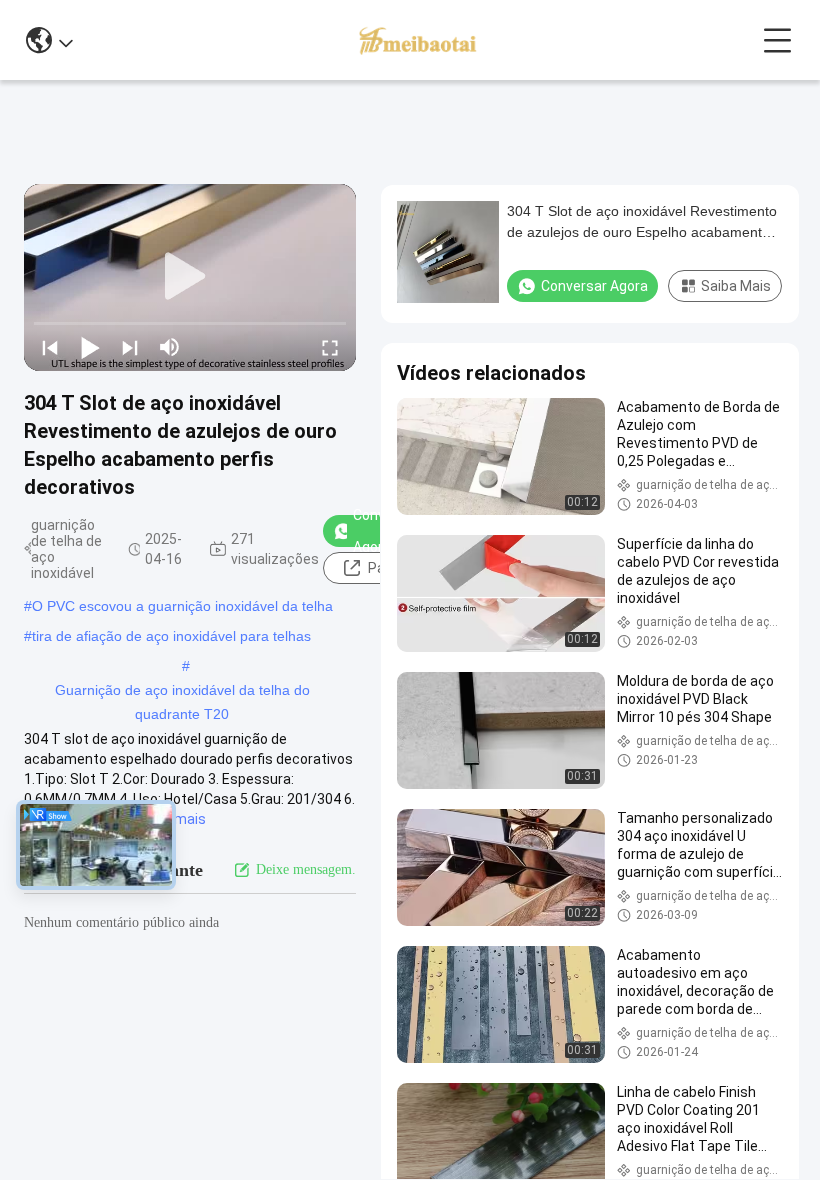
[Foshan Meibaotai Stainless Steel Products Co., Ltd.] (417, 40)
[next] (130, 347)
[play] (190, 277)
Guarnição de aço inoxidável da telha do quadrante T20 (182, 692)
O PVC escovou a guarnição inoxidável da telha (182, 606)
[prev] (50, 347)
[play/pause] (90, 347)
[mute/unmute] (170, 347)
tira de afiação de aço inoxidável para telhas (171, 636)
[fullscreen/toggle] (330, 347)
